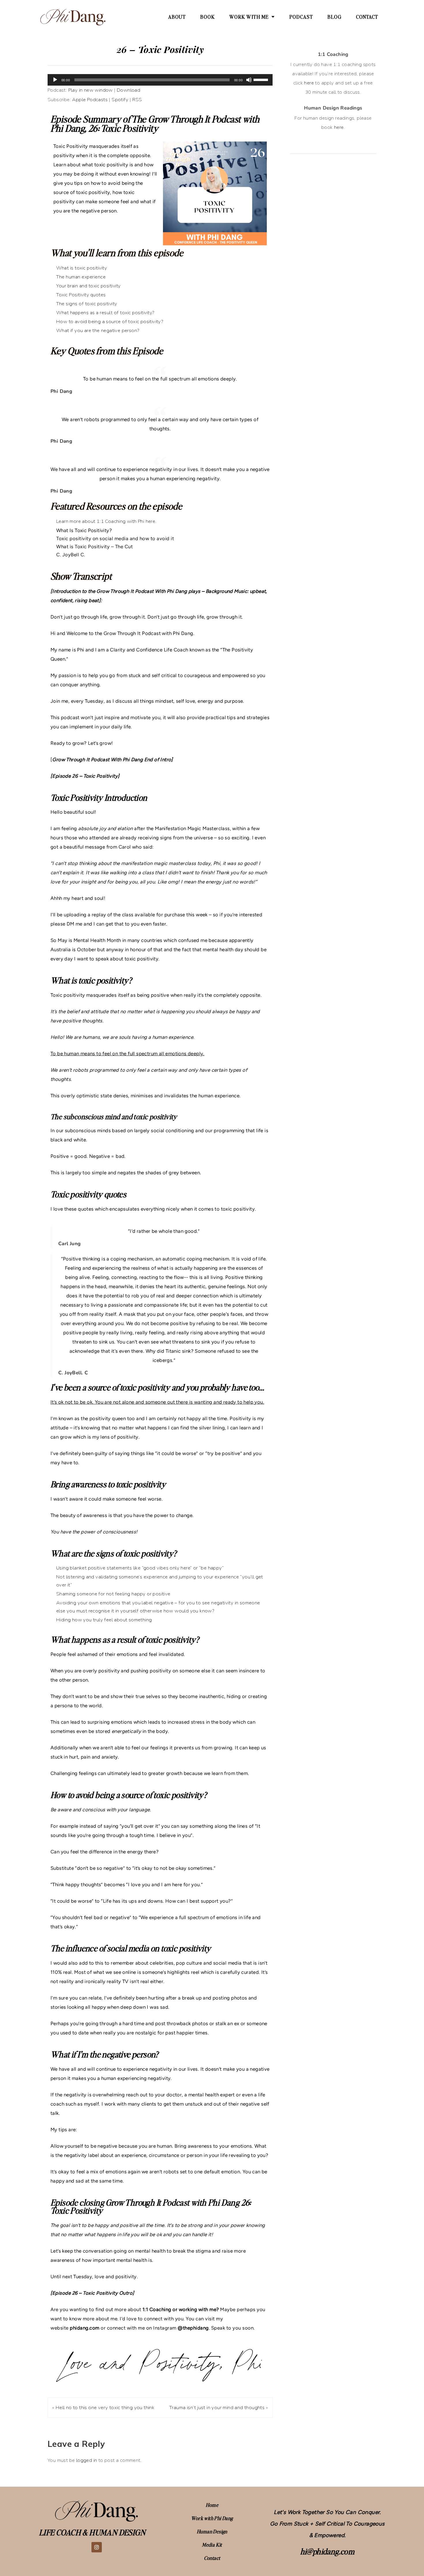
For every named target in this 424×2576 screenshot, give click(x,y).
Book (208, 17)
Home (212, 2505)
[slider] (262, 79)
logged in (87, 2460)
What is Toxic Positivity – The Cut (94, 547)
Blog (334, 17)
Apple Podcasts (90, 100)
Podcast (301, 17)
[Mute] (249, 80)
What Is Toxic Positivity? (84, 530)
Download (128, 90)
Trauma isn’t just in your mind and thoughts (217, 2408)
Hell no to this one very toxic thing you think (105, 2408)
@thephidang (193, 2328)
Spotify (120, 100)
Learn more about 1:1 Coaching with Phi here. (106, 521)
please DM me (66, 924)
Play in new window (91, 90)
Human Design (212, 2531)
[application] (160, 80)
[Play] (55, 80)
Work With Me (249, 17)
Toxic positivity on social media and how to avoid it (115, 538)
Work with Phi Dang (212, 2518)
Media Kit (212, 2545)
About (177, 17)
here (309, 83)
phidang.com (85, 2328)
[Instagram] (97, 2547)
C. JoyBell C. (71, 555)
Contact (367, 17)
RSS (137, 100)
